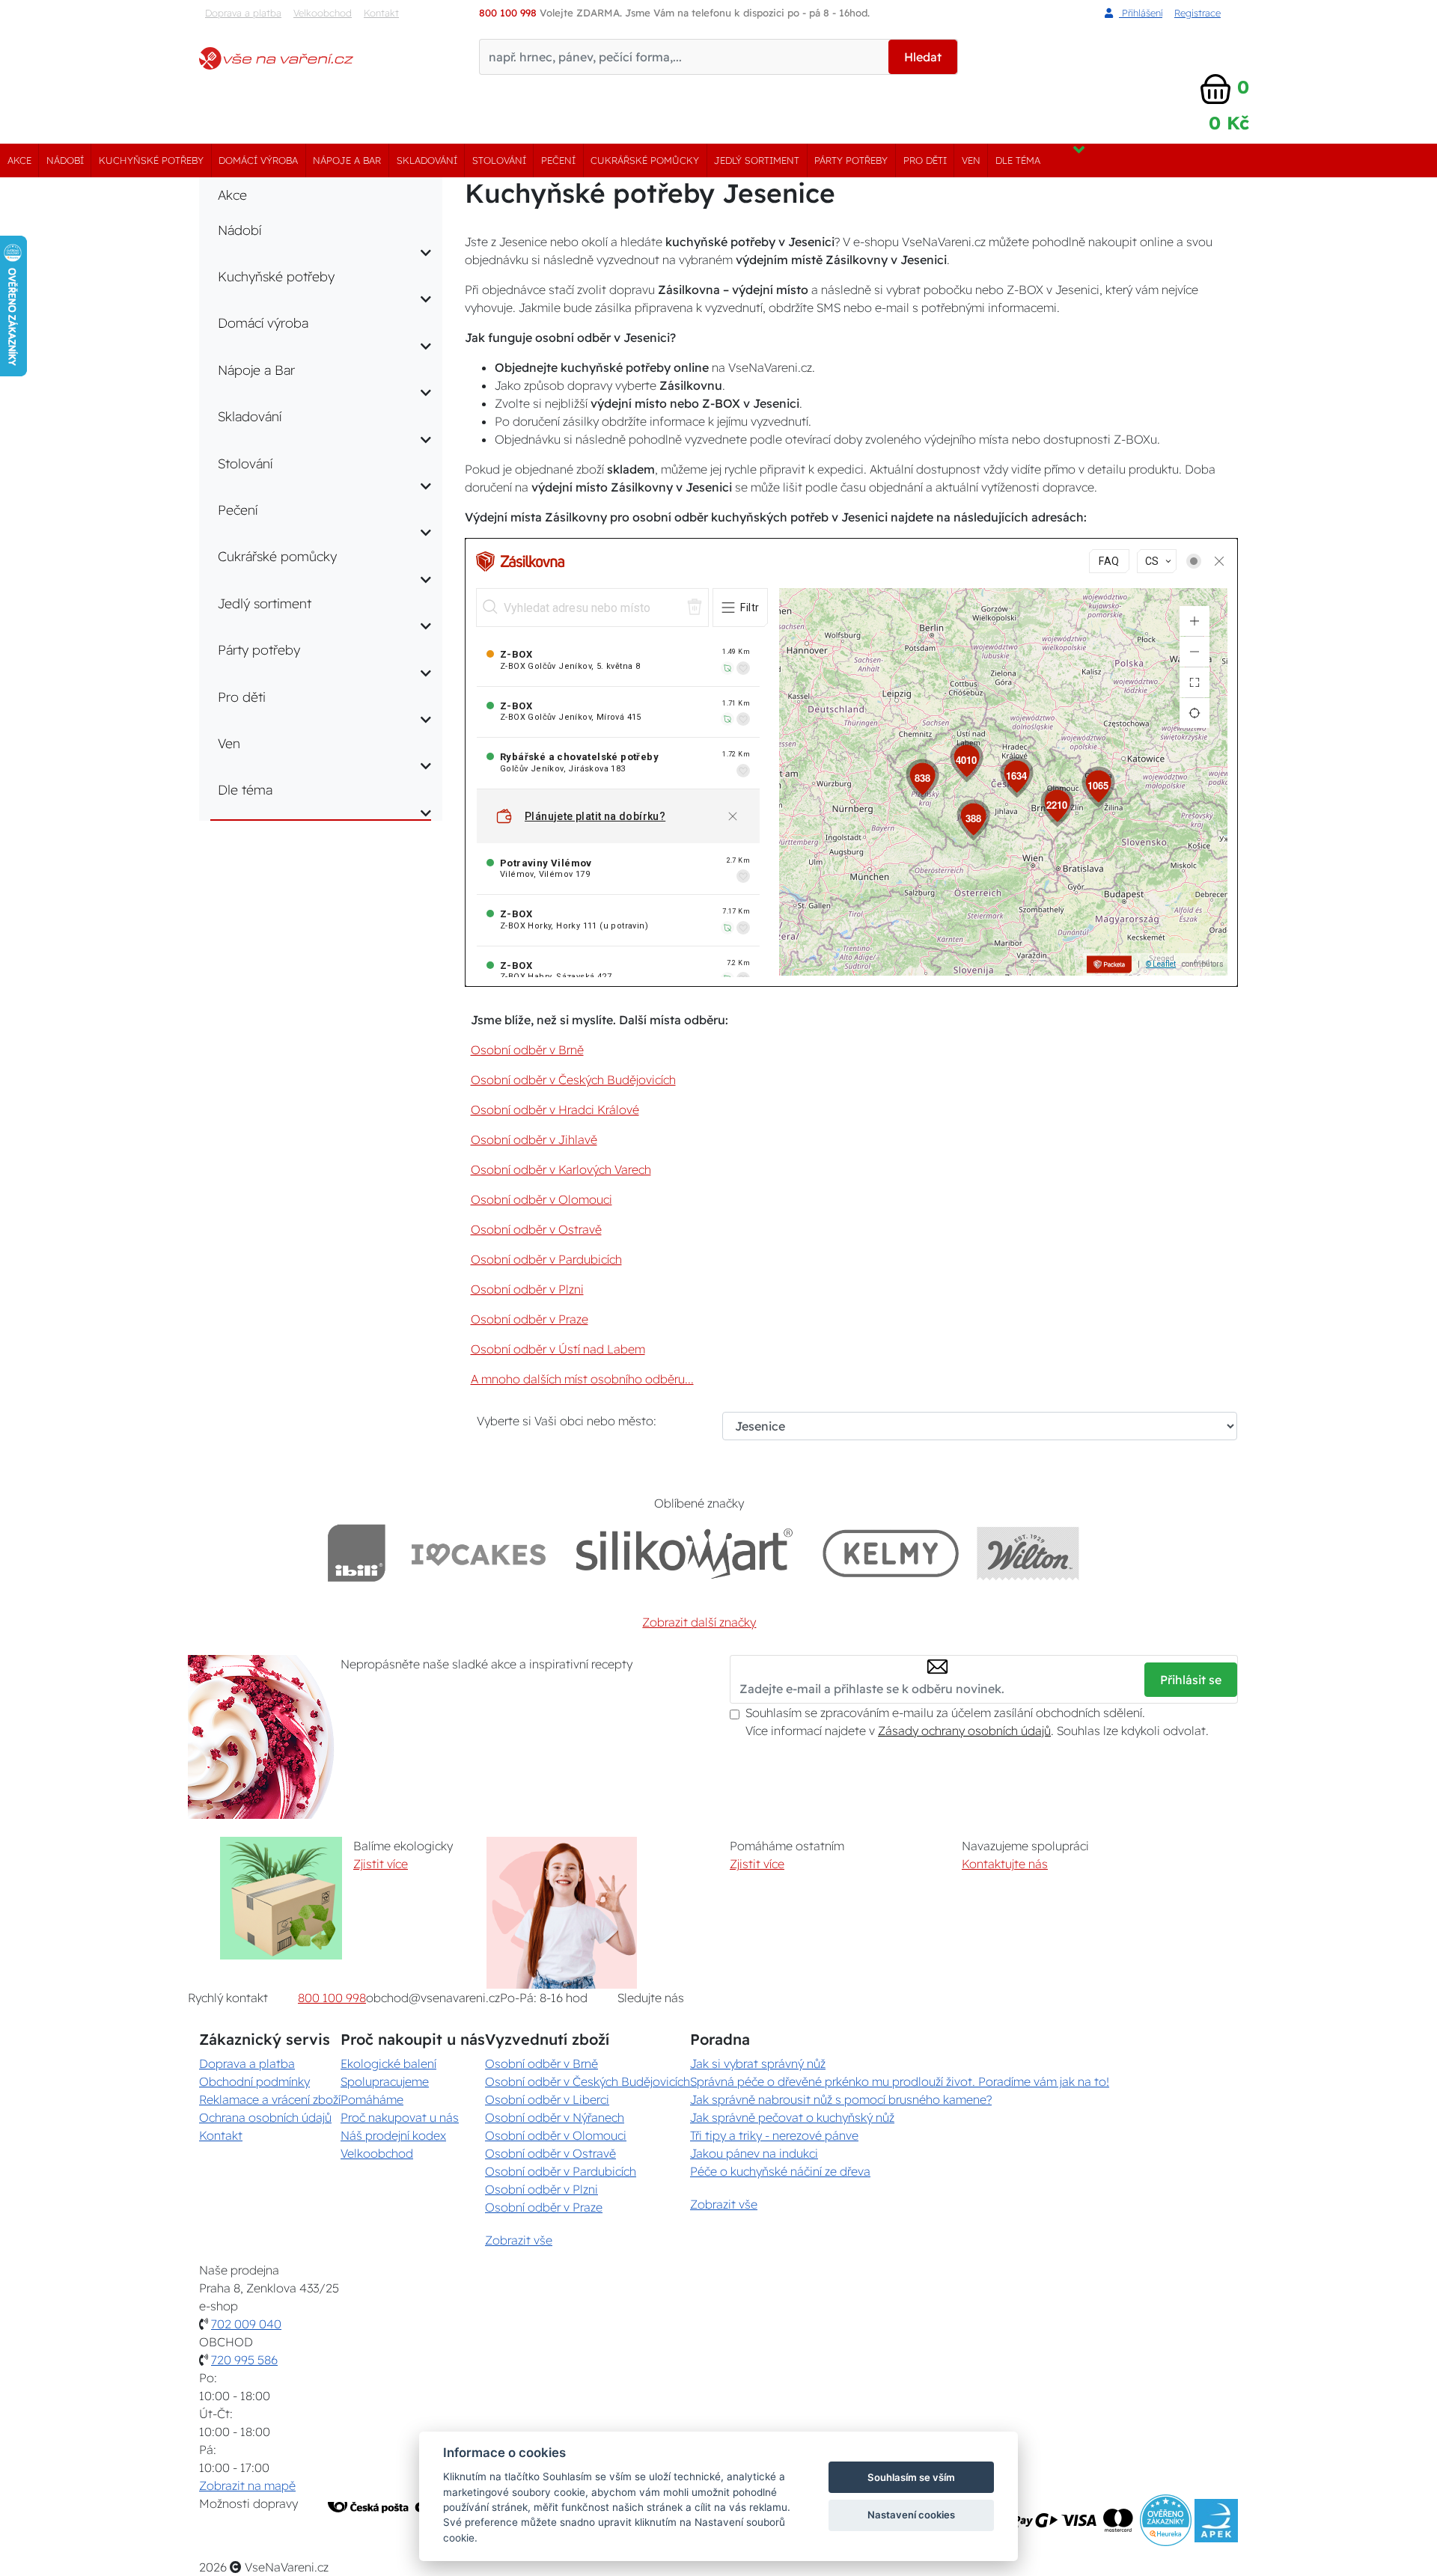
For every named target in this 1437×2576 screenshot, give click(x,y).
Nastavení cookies (911, 2515)
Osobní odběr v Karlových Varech (561, 1169)
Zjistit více (381, 1864)
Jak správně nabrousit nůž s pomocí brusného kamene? (841, 2099)
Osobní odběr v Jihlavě (534, 1139)
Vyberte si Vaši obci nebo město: (567, 1421)
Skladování (427, 160)
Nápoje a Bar (347, 160)
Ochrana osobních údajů (265, 2117)
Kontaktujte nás (1005, 1864)
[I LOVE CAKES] (479, 1553)
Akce (19, 160)
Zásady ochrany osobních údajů (964, 1731)
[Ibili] (356, 1553)
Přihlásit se (1191, 1680)
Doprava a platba (243, 13)
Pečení (558, 160)
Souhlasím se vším (911, 2477)
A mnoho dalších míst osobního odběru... (582, 1379)
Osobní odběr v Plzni (527, 1289)
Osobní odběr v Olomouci (541, 1199)
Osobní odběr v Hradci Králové (555, 1110)
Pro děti (925, 160)
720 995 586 (244, 2360)
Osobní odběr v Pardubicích (546, 1259)
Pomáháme (372, 2099)
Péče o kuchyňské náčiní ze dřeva (780, 2171)
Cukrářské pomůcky (645, 160)
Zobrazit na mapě (247, 2485)
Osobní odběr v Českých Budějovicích (573, 1080)
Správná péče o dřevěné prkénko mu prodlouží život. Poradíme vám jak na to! (900, 2081)
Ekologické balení (388, 2063)
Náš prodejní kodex (393, 2135)
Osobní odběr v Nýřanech (555, 2117)
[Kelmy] (891, 1553)
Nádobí (65, 160)
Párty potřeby (851, 160)
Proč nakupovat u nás (400, 2117)
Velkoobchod (323, 13)
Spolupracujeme (385, 2081)
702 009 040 (246, 2324)
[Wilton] (1028, 1553)
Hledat (923, 57)
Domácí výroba (258, 160)
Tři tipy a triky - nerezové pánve (774, 2135)
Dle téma (1018, 160)
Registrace (1197, 13)
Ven (971, 160)
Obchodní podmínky (254, 2081)
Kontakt (381, 13)
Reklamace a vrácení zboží (270, 2099)
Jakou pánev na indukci (754, 2153)
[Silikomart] (684, 1553)
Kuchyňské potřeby (151, 160)
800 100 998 (332, 1998)
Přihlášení (1141, 13)
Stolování (499, 160)
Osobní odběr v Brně (527, 1050)
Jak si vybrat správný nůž (758, 2063)
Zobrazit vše (519, 2240)
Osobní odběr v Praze (530, 1319)
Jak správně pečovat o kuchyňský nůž (792, 2117)
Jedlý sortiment (757, 160)
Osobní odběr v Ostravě (536, 1229)
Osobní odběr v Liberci (547, 2099)
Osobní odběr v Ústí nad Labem (558, 1349)
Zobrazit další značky (699, 1622)
